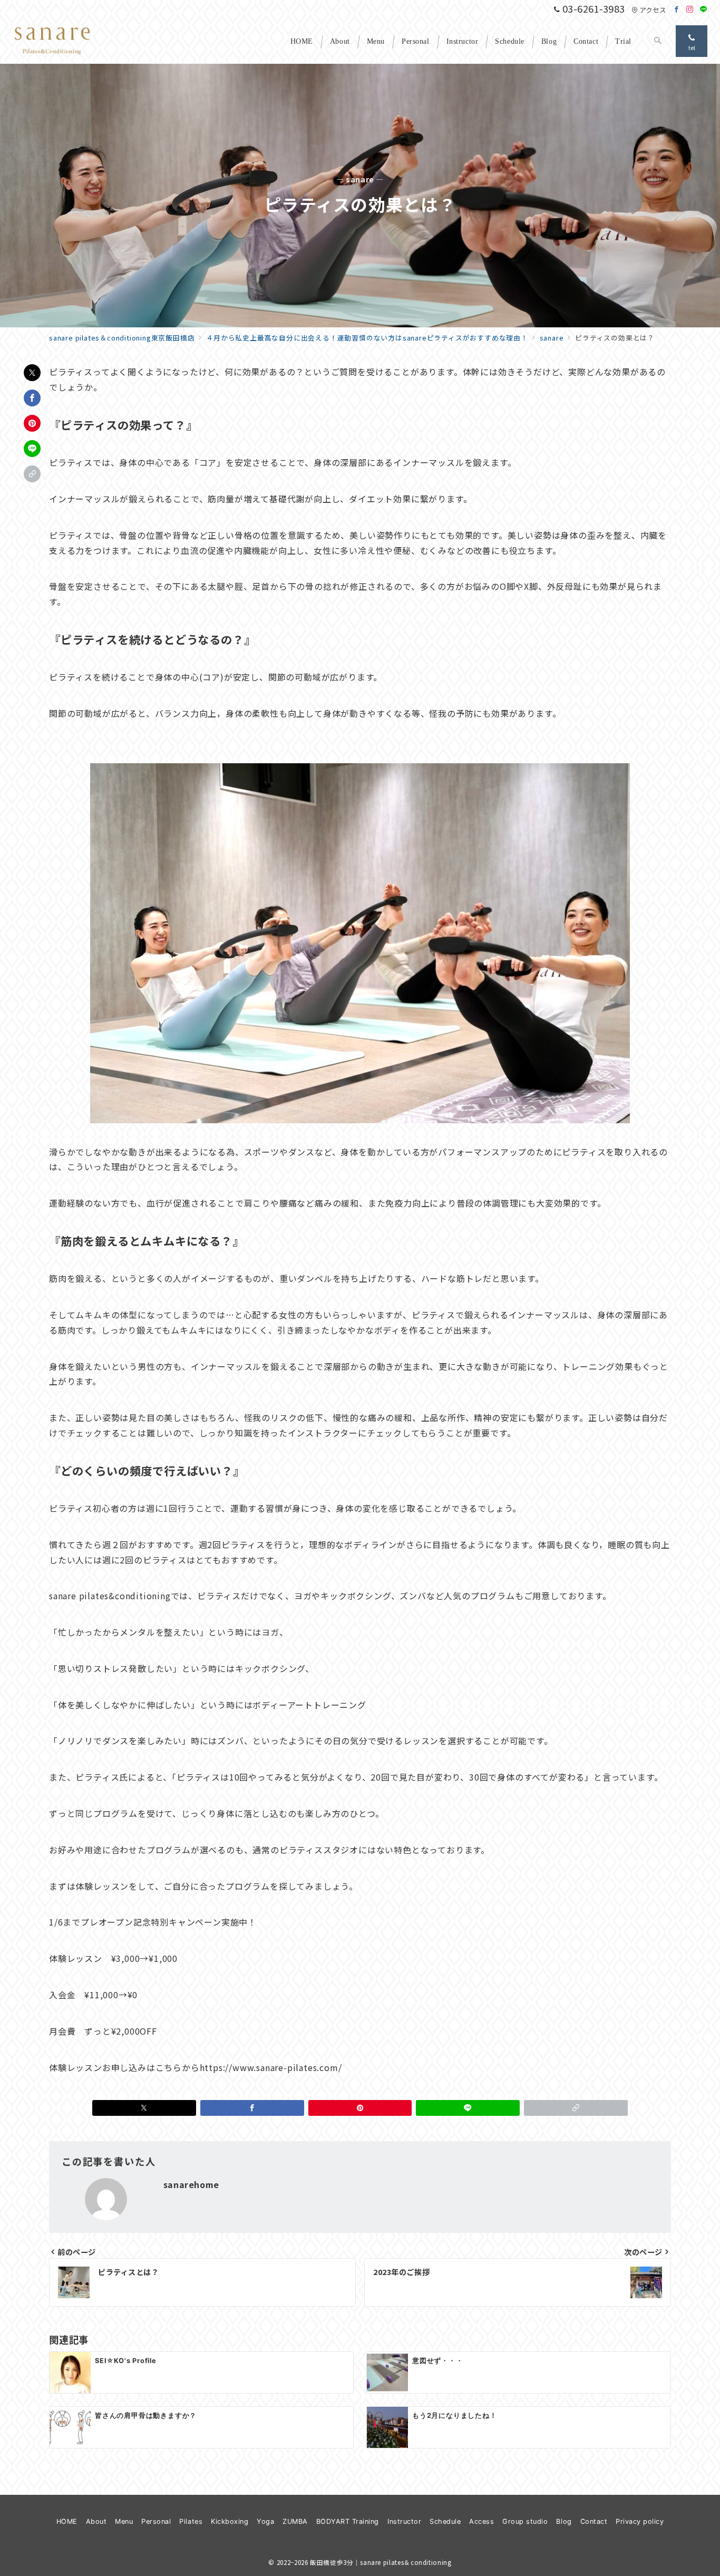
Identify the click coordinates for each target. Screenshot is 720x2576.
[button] (32, 474)
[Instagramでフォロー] (690, 9)
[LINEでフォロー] (704, 9)
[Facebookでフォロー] (677, 9)
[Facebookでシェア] (32, 398)
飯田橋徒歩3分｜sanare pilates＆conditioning (381, 2562)
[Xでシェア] (32, 373)
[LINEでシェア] (32, 449)
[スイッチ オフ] (658, 41)
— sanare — (360, 179)
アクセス (653, 10)
